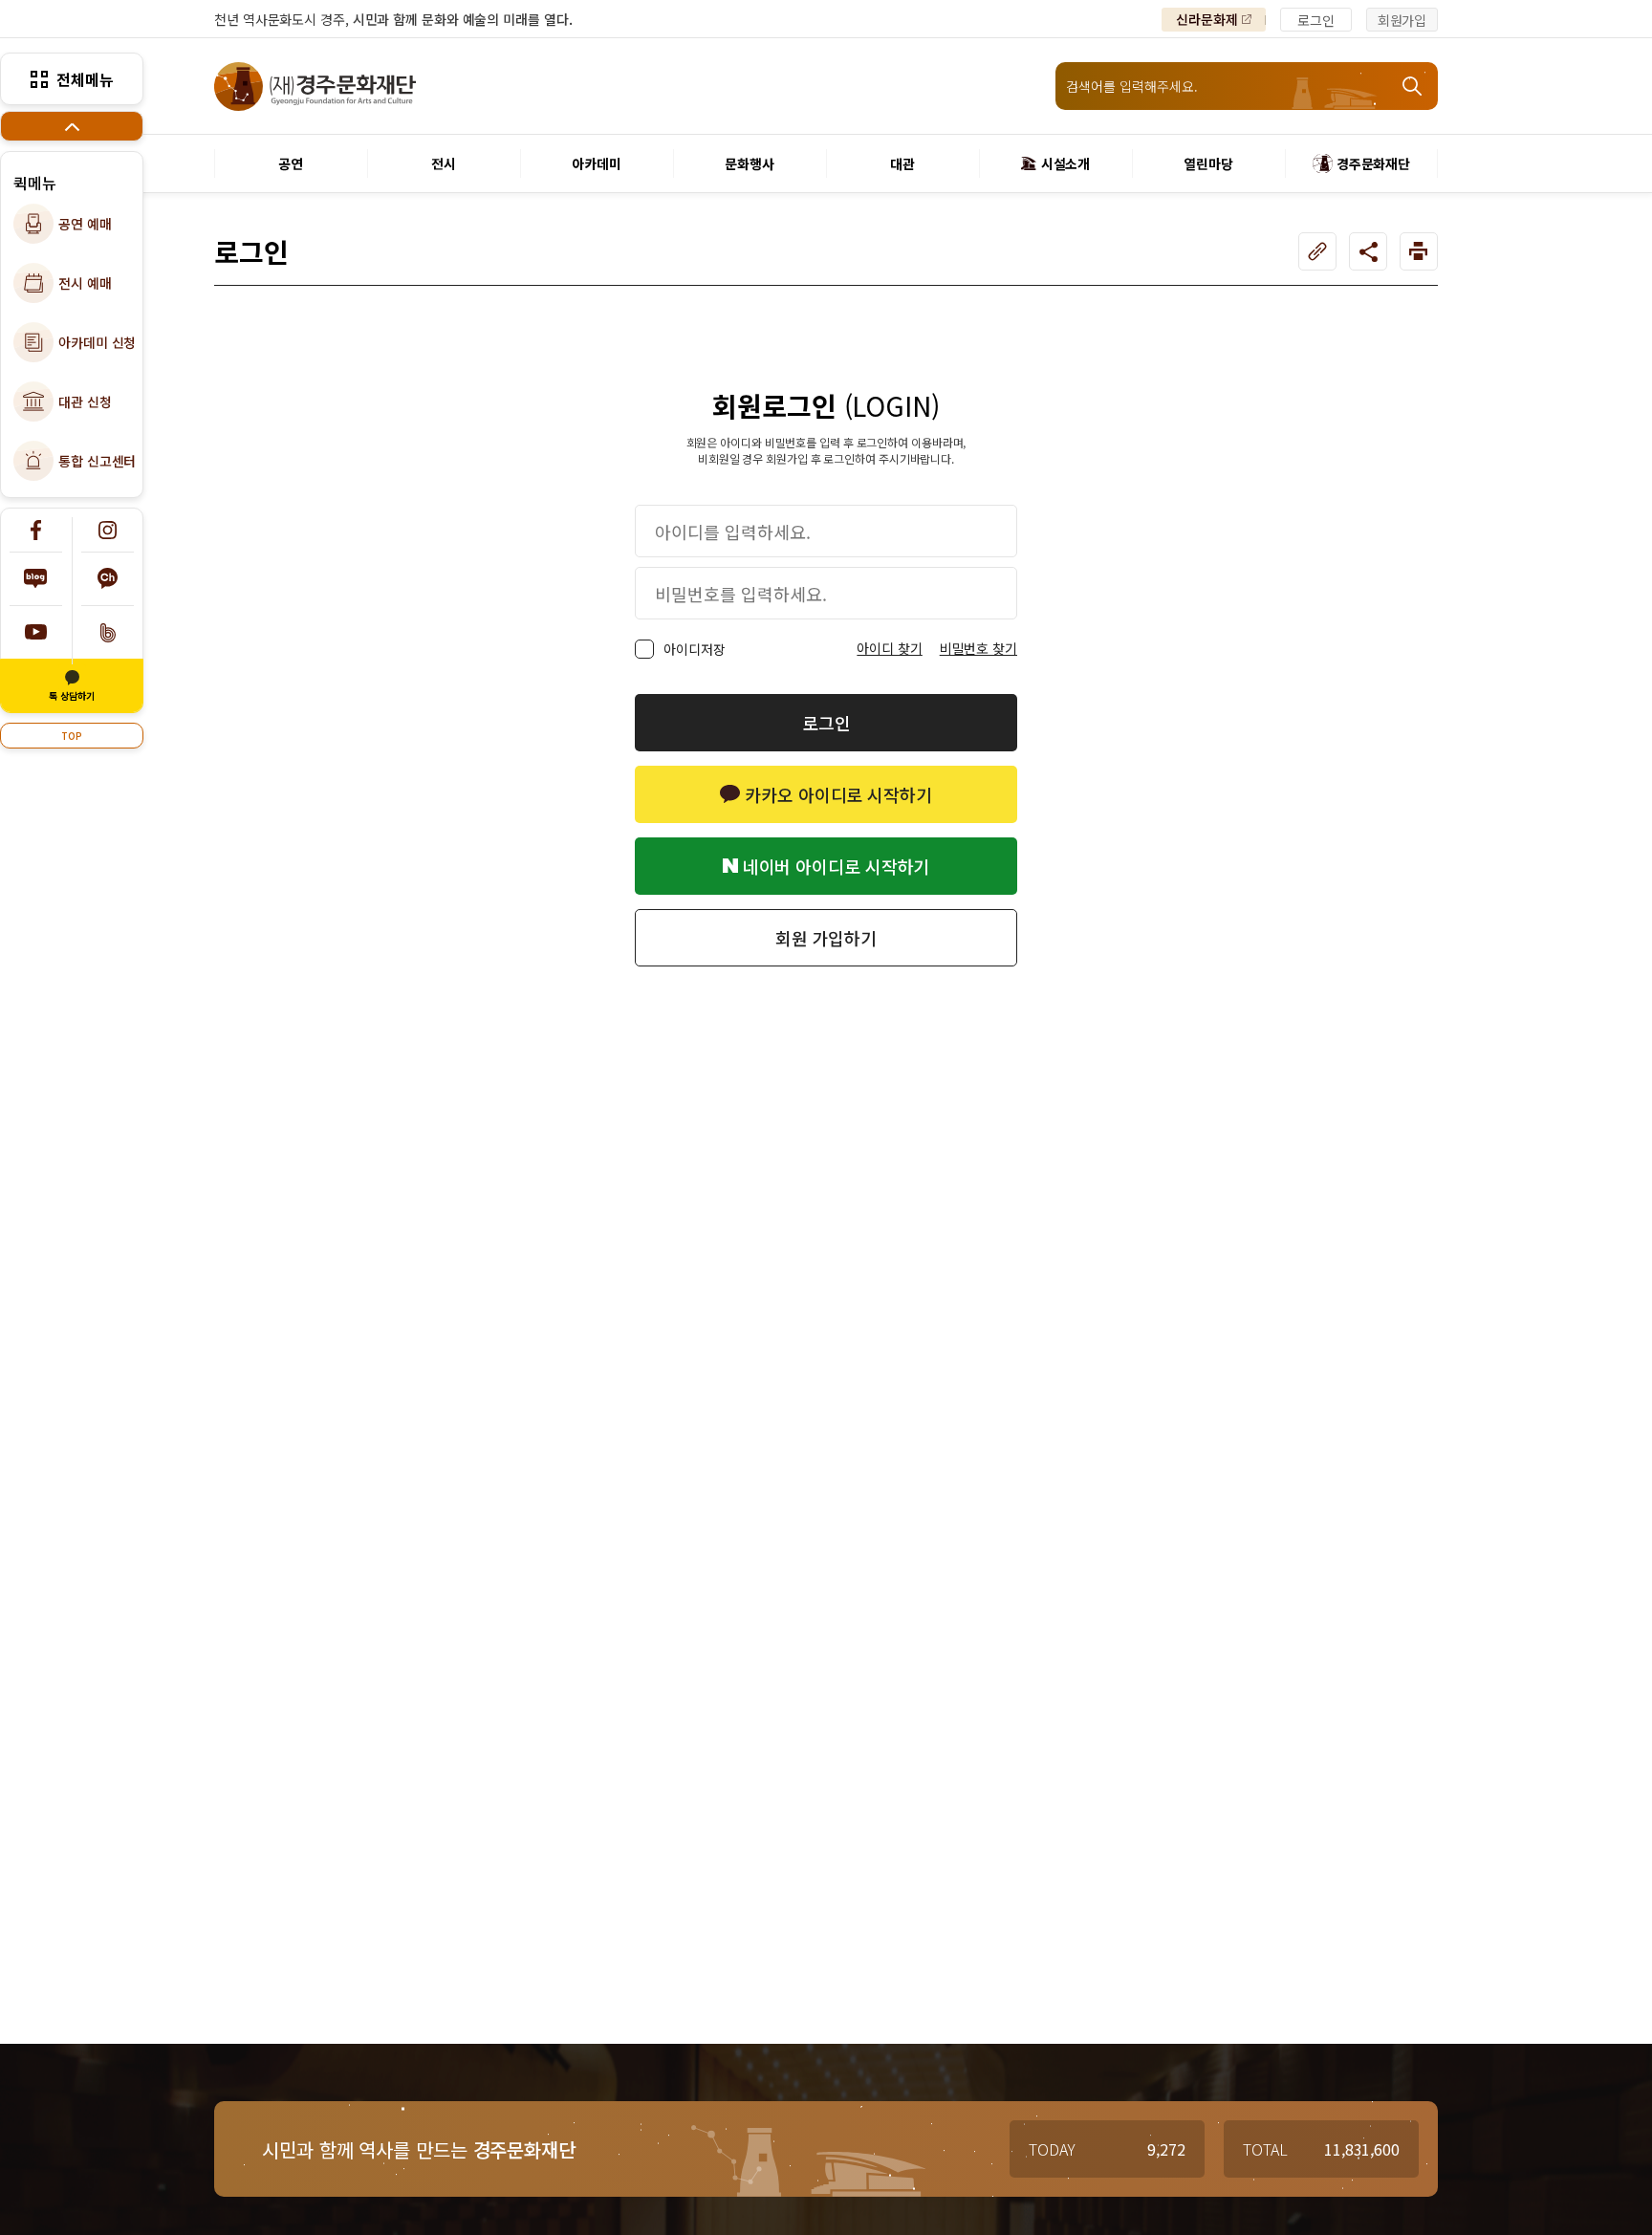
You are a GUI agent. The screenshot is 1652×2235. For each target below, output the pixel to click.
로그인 (1316, 20)
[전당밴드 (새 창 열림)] (108, 632)
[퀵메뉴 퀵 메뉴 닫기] (72, 126)
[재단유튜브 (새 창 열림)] (36, 632)
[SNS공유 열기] (1368, 251)
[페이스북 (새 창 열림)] (36, 530)
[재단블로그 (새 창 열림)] (36, 579)
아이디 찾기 (889, 648)
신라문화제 (1207, 19)
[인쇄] (1419, 251)
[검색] (1414, 86)
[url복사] (1317, 251)
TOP (72, 736)
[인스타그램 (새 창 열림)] (108, 530)
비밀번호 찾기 (978, 648)
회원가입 (1402, 20)
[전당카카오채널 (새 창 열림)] (108, 579)
